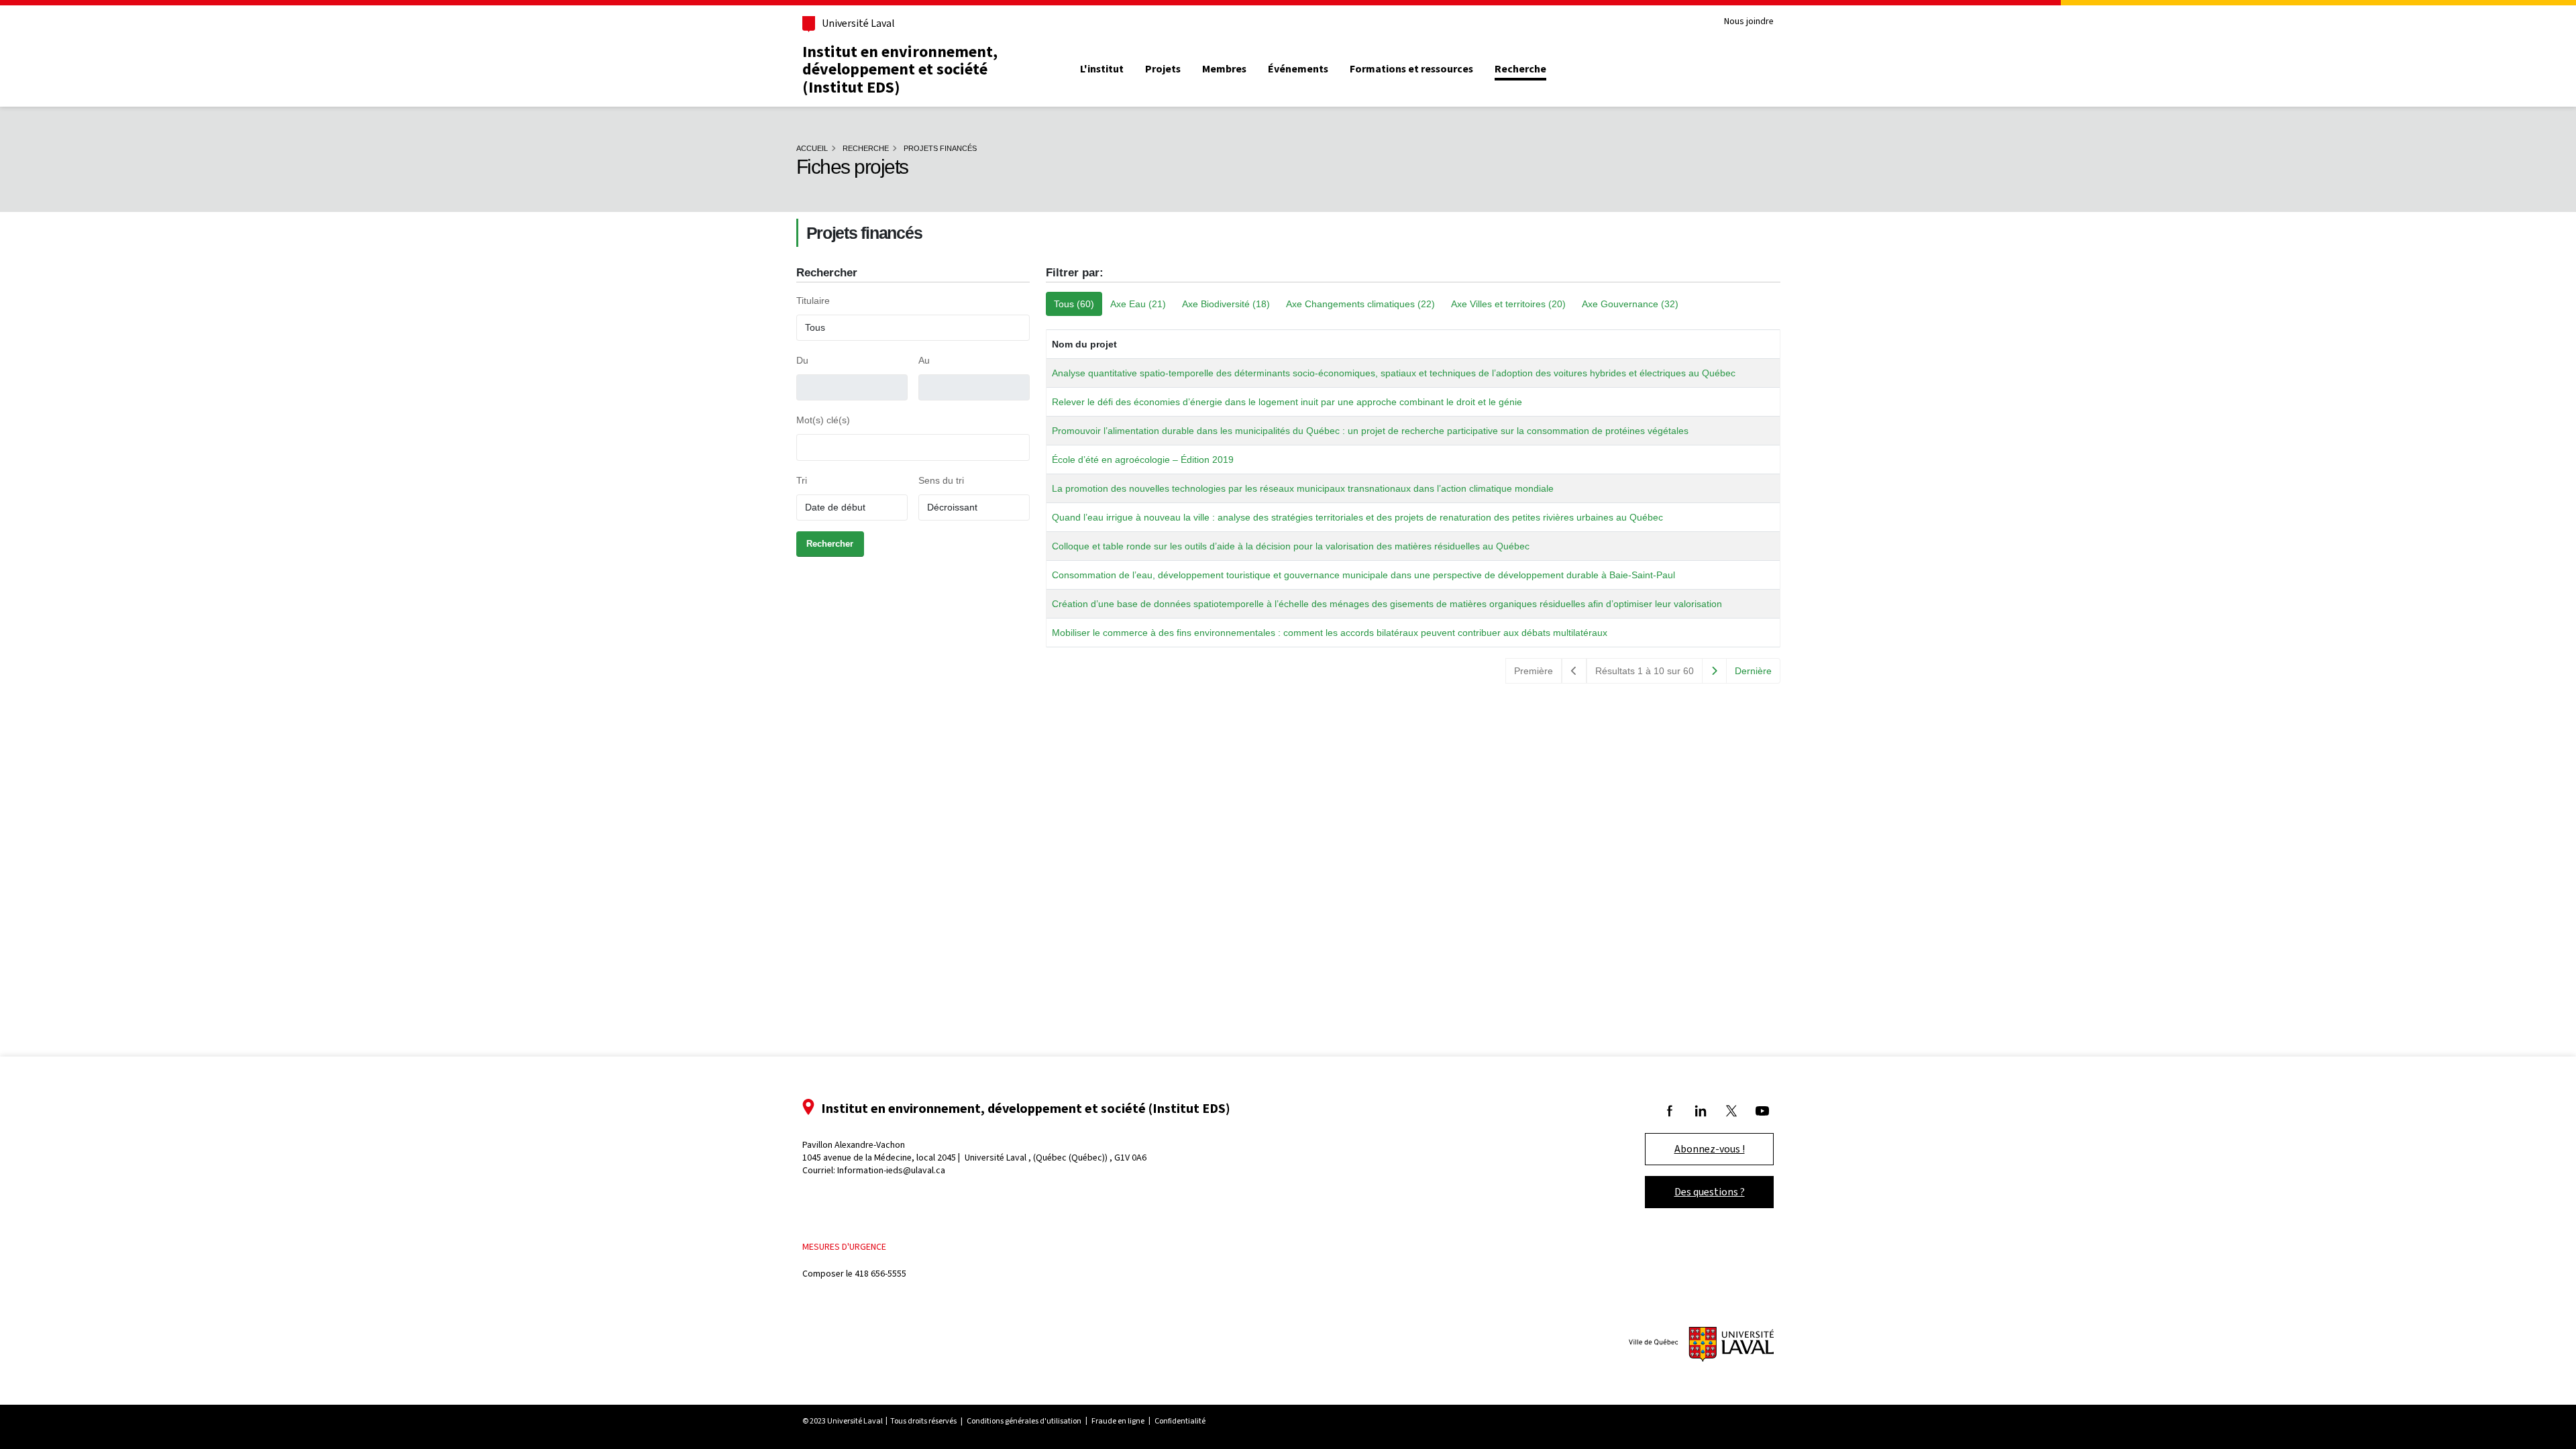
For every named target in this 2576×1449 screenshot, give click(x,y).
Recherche (1520, 69)
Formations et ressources (1411, 69)
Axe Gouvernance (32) (1630, 304)
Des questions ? (1710, 1192)
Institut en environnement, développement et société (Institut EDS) (900, 69)
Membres (1224, 69)
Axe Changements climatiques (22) (1360, 304)
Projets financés (940, 148)
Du (802, 360)
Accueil (812, 148)
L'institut (1102, 69)
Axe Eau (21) (1138, 304)
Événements (1298, 69)
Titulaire (813, 301)
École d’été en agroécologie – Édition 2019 (1143, 460)
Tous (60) (1074, 304)
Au (924, 360)
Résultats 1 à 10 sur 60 (1645, 671)
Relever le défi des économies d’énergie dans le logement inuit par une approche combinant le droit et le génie (1287, 402)
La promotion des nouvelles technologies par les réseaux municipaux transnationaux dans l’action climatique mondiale (1303, 488)
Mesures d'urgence (844, 1247)
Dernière (1753, 671)
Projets (1163, 69)
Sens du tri (941, 480)
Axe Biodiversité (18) (1226, 304)
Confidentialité (1180, 1421)
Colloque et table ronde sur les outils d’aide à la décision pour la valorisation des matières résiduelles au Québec (1291, 546)
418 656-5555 (880, 1274)
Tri (802, 480)
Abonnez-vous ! (1710, 1149)
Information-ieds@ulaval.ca (891, 1170)
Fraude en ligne (1118, 1421)
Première (1534, 671)
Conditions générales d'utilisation (1024, 1421)
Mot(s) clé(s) (823, 420)
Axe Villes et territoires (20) (1508, 304)
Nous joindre (1749, 22)
